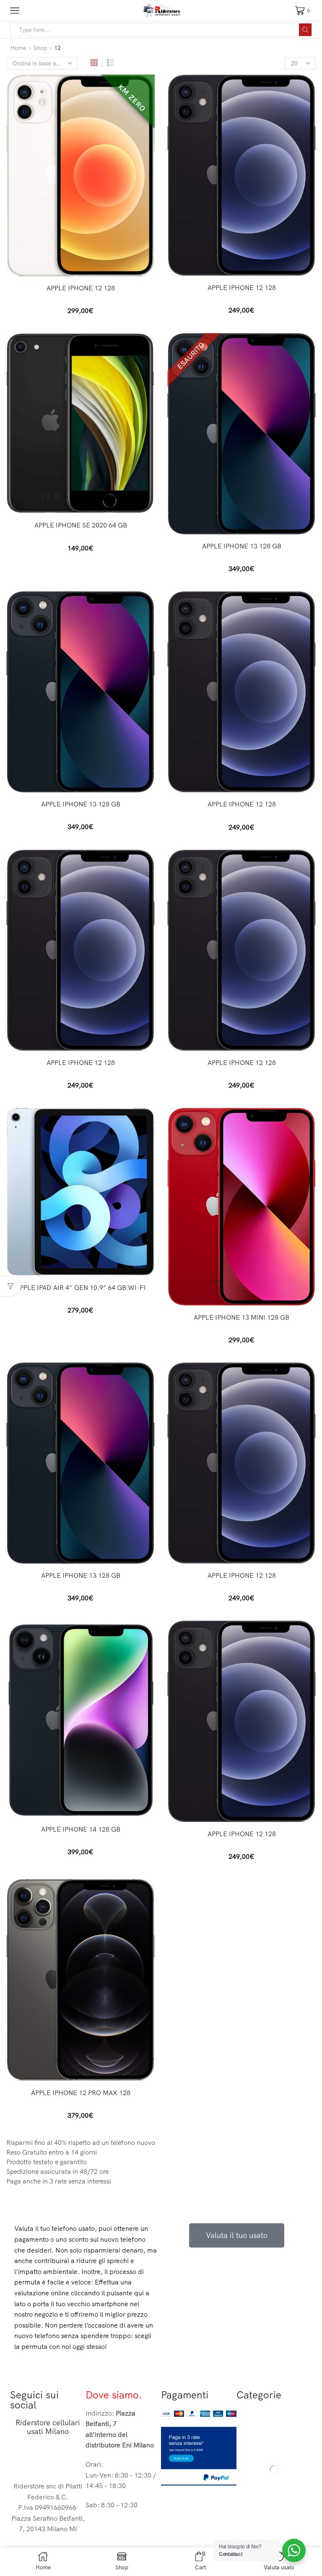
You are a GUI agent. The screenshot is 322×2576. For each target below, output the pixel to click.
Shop (40, 48)
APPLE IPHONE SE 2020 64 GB (81, 525)
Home (18, 48)
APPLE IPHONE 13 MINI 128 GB (241, 1317)
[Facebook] (21, 2459)
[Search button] (305, 30)
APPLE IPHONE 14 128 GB (81, 1829)
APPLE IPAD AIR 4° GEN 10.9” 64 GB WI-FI (81, 1287)
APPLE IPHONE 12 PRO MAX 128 (81, 2093)
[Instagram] (43, 2459)
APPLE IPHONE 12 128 (81, 288)
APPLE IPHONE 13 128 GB (242, 546)
